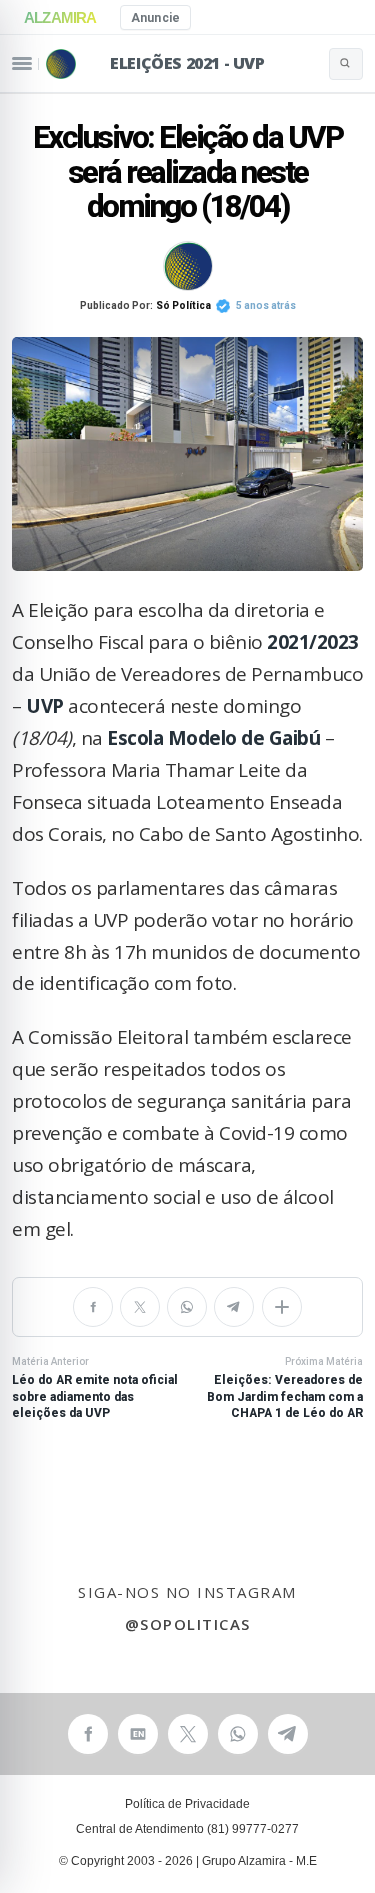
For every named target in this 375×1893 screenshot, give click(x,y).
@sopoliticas (188, 1624)
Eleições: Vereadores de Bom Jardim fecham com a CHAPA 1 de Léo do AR (285, 1388)
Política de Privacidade (187, 1804)
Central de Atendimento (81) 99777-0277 (187, 1829)
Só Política (183, 305)
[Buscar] (346, 64)
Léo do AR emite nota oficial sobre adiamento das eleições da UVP (95, 1388)
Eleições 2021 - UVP (187, 63)
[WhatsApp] (187, 1307)
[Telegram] (234, 1307)
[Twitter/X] (140, 1307)
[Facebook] (93, 1307)
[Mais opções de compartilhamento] (282, 1307)
